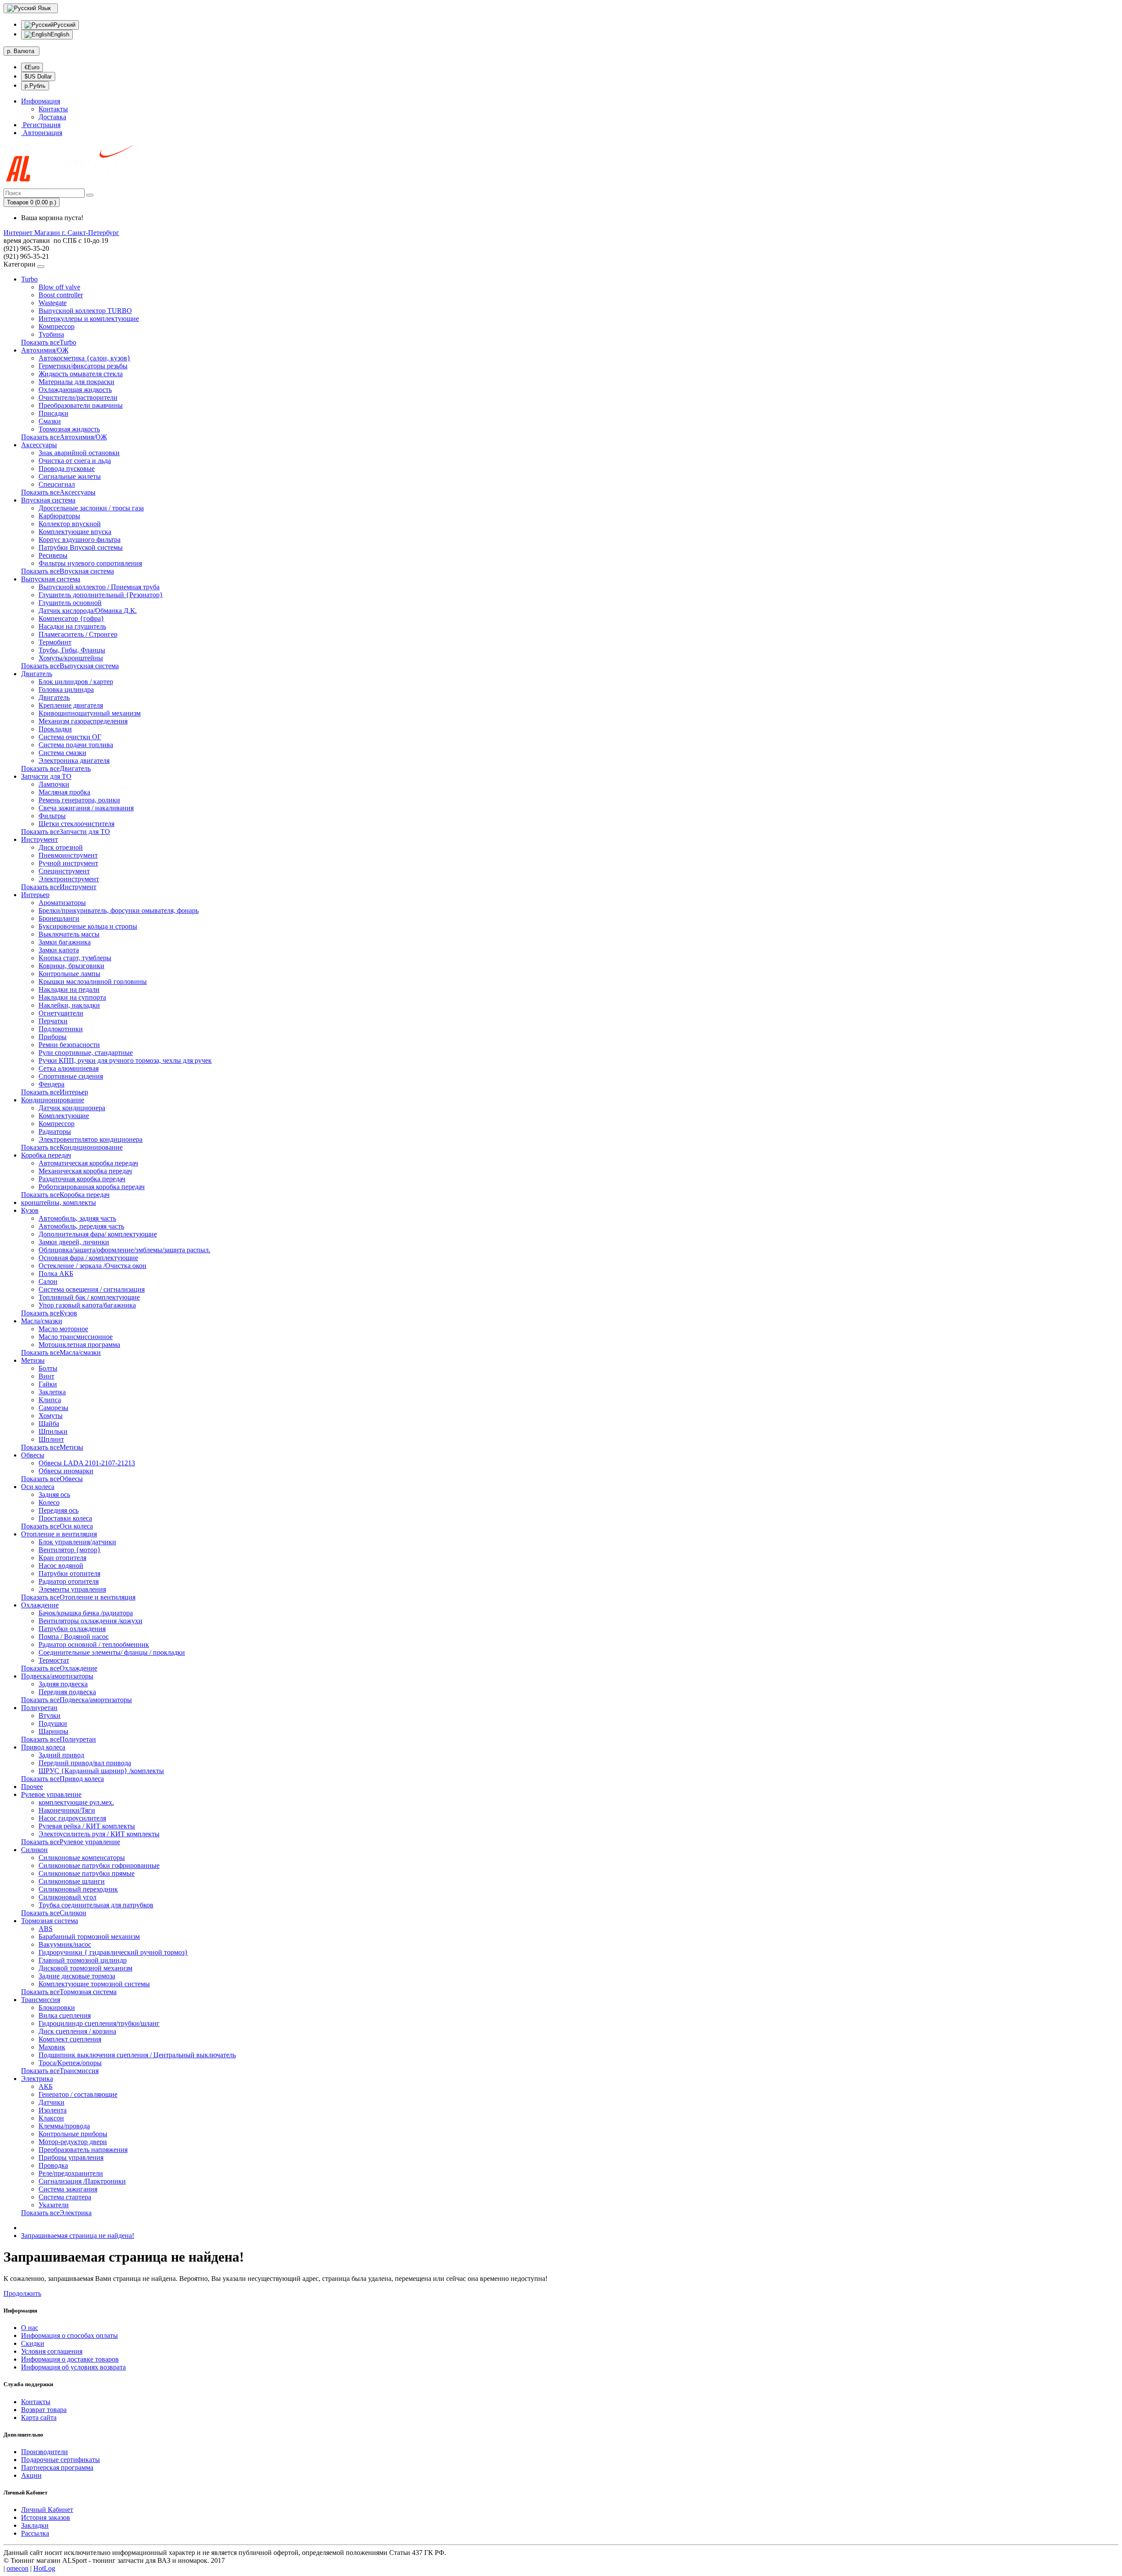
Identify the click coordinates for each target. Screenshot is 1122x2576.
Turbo (29, 279)
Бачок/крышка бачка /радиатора (86, 1613)
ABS (46, 1929)
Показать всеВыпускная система (70, 666)
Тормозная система (50, 1921)
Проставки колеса (65, 1518)
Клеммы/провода (64, 2126)
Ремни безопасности (69, 1045)
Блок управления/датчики (77, 1542)
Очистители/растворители (78, 397)
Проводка (53, 2165)
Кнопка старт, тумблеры (75, 958)
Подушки (53, 1723)
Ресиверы (53, 555)
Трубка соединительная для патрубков (96, 1905)
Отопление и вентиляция (59, 1534)
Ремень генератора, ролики (79, 800)
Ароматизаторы (62, 903)
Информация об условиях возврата (73, 2367)
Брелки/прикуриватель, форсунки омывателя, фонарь (119, 910)
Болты (48, 1368)
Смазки (50, 421)
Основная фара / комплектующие (88, 1258)
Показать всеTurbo (49, 342)
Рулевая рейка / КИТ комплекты (87, 1826)
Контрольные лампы (69, 974)
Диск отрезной (61, 847)
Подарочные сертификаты (60, 2460)
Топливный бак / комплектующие (89, 1297)
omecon (18, 2568)
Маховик (52, 2047)
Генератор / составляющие (78, 2094)
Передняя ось (59, 1510)
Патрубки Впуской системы (81, 547)
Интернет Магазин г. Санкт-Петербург (61, 233)
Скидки (33, 2343)
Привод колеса (43, 1747)
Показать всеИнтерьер (55, 1092)
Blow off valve (59, 287)
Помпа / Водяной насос (74, 1637)
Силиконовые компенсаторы (82, 1858)
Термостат (54, 1660)
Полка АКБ (56, 1274)
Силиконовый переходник (78, 1889)
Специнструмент (64, 871)
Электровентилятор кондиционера (91, 1139)
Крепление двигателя (71, 705)
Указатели (54, 2205)
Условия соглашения (52, 2351)
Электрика (37, 2079)
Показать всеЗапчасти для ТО (66, 832)
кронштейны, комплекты (59, 1202)
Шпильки (53, 1431)
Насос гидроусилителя (72, 1818)
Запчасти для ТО (46, 776)
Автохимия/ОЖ (45, 350)
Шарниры (53, 1731)
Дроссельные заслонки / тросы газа (91, 508)
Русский (64, 25)
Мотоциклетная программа (79, 1345)
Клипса (50, 1400)
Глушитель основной (70, 603)
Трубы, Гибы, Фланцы (72, 650)
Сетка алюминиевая (69, 1068)
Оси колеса (38, 1487)
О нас (30, 2328)
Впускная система (48, 500)
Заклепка (52, 1392)
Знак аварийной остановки (79, 453)
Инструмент (39, 839)
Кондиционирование (53, 1100)
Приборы (53, 1037)
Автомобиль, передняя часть (81, 1226)
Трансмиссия (41, 2000)
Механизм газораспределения (83, 721)
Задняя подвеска (63, 1684)
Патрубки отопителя (69, 1573)
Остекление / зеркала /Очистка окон (92, 1266)
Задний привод (61, 1755)
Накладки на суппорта (72, 997)
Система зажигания (68, 2189)
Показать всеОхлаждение (59, 1668)
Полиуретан (39, 1708)
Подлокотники (61, 1029)
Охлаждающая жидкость (75, 390)
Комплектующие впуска (75, 532)
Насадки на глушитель (72, 626)
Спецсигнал (57, 484)
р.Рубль (35, 86)
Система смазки (62, 753)
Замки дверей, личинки (74, 1242)
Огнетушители (61, 1013)
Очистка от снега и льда (75, 461)
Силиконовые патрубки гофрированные (99, 1865)
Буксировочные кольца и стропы (88, 926)
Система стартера (65, 2197)
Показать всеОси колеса (57, 1526)
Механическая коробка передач (85, 1171)
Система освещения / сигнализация (92, 1289)
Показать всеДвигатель (56, 768)
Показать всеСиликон (54, 1913)
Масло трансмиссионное (76, 1337)
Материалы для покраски (76, 382)
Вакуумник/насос (65, 1944)
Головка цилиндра (66, 689)
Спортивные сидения (71, 1076)
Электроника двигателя (74, 761)
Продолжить (22, 2293)
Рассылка (35, 2533)
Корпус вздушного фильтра (80, 540)
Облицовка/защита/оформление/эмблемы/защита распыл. (124, 1250)
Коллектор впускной (70, 524)
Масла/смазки (42, 1321)
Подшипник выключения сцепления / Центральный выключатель (137, 2055)
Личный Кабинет (47, 2510)
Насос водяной (61, 1566)
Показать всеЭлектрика (56, 2213)
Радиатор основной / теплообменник (94, 1644)
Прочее (32, 1787)
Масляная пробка (64, 792)
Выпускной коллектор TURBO (85, 311)
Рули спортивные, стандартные (86, 1053)
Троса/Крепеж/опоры (70, 2063)
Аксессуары (39, 445)
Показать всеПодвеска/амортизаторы (76, 1700)
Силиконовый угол (67, 1897)
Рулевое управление (51, 1794)
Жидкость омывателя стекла (81, 374)
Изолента (53, 2110)
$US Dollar (38, 77)
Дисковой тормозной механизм (85, 1968)
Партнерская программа (57, 2467)
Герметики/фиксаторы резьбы (83, 366)
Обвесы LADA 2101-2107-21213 (87, 1463)
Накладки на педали (69, 989)
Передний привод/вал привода (85, 1763)
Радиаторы (55, 1131)
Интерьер (35, 895)
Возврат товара (44, 2410)
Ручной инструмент (68, 863)
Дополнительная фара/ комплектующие (98, 1234)
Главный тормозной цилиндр (83, 1960)
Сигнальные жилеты (70, 476)
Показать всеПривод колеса (62, 1779)
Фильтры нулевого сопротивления (90, 563)
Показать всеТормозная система (69, 1992)
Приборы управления (71, 2157)
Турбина (51, 334)
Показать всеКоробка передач (65, 1195)
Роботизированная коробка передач (92, 1187)
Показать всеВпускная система (67, 571)
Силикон (34, 1850)
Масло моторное (63, 1329)
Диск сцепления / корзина (77, 2031)
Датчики (51, 2102)
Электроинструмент (69, 879)
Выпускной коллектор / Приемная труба (99, 587)
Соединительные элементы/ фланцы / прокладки (112, 1652)
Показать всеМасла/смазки (61, 1352)
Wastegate (53, 303)
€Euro (32, 67)
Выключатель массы (69, 934)
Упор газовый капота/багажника (87, 1305)
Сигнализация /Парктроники (82, 2181)
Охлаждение (40, 1605)
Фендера (51, 1084)
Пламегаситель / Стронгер (78, 634)
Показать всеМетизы (52, 1447)
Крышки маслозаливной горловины (93, 982)
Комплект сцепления (70, 2039)
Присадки (53, 413)
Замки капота (59, 950)
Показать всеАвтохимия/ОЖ (64, 437)
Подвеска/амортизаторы (57, 1676)
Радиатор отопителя (69, 1581)
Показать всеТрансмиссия (60, 2071)
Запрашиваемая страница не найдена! (78, 2236)
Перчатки (53, 1021)
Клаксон (51, 2118)
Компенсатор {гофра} (71, 618)
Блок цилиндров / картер (76, 682)
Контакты (53, 109)
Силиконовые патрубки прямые (87, 1873)
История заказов (46, 2517)
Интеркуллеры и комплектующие (89, 319)
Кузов (30, 1210)
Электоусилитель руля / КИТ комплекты (99, 1834)
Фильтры (52, 816)
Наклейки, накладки (69, 1005)
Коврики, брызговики (71, 966)
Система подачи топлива (76, 745)
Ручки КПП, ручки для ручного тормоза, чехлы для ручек (125, 1060)
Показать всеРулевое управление (71, 1842)
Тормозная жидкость (69, 429)
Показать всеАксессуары (58, 492)
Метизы (33, 1360)
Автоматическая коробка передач (88, 1163)
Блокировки (57, 2008)
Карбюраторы (59, 516)
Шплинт (51, 1439)
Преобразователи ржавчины (81, 405)
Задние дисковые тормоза (77, 1976)
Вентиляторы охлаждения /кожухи (91, 1621)
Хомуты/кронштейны (71, 658)
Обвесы (33, 1455)
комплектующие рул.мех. (76, 1802)
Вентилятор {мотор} (70, 1550)
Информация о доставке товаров (70, 2359)
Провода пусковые (67, 469)
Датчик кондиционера (72, 1108)
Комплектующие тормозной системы (94, 1984)
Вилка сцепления (65, 2015)
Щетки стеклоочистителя (76, 824)
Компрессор (57, 326)
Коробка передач (46, 1155)
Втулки (50, 1716)
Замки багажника (65, 942)
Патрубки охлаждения (72, 1629)
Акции (31, 2475)
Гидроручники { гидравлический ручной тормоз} (113, 1952)
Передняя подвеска (67, 1692)
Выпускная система (51, 579)
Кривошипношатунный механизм (90, 713)
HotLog (44, 2568)
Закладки (35, 2525)
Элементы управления (72, 1589)
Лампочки (54, 784)
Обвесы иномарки (66, 1471)
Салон (48, 1281)
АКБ (46, 2086)
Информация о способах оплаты (69, 2336)
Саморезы (53, 1408)
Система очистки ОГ (70, 737)
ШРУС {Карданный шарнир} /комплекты (101, 1771)
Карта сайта (39, 2417)
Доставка (52, 117)
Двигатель (37, 674)
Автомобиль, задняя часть (77, 1218)
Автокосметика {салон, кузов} (85, 358)
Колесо (49, 1502)
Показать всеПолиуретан (59, 1739)
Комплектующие (64, 1116)
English (60, 34)
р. (21, 51)
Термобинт (55, 642)
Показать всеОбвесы (52, 1479)
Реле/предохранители (71, 2173)
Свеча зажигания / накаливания (86, 808)
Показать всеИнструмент (59, 887)
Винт (46, 1376)
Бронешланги (59, 918)
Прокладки (55, 729)
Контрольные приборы (73, 2134)
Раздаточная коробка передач (82, 1179)
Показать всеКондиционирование (72, 1147)
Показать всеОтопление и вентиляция (78, 1597)
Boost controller (61, 295)
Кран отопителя (62, 1558)
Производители (44, 2452)
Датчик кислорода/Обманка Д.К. (88, 611)
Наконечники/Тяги (67, 1810)
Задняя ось (54, 1495)
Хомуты (51, 1416)
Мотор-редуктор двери (73, 2142)
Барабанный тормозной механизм (89, 1936)
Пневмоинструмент (68, 855)
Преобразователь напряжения (83, 2150)
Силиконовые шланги (72, 1881)
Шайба (49, 1423)
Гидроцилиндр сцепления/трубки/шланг (99, 2023)
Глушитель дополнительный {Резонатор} (101, 595)
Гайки (48, 1384)
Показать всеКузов (49, 1313)
